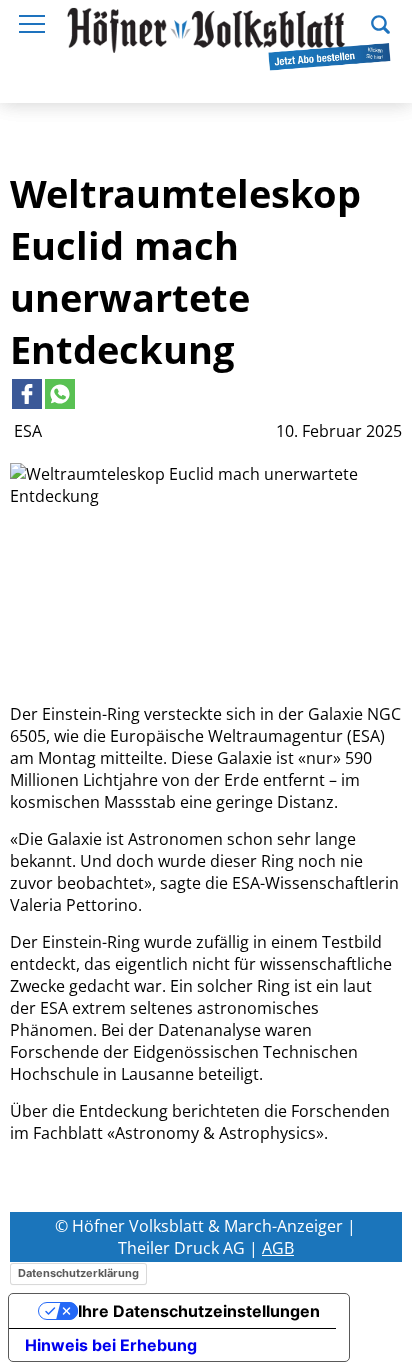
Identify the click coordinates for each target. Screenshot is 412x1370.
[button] (380, 22)
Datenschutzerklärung (78, 1273)
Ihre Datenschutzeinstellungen (199, 1311)
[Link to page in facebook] (27, 394)
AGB (278, 1248)
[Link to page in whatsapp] (60, 394)
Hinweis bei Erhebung (111, 1345)
